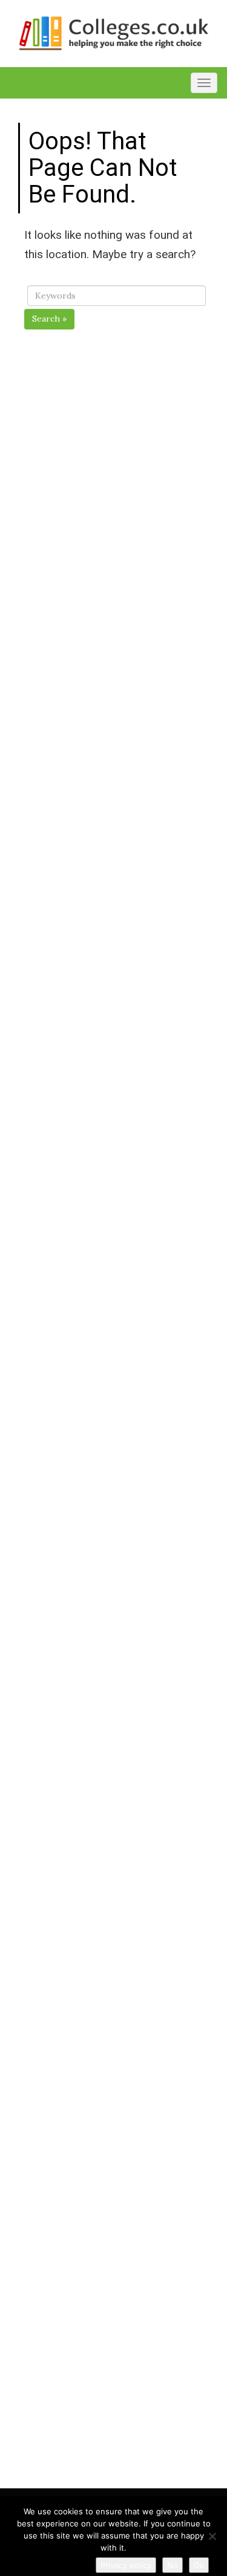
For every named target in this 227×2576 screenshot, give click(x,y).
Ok (199, 2565)
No (173, 2565)
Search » (49, 319)
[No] (212, 2536)
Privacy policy (126, 2565)
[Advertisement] (117, 816)
